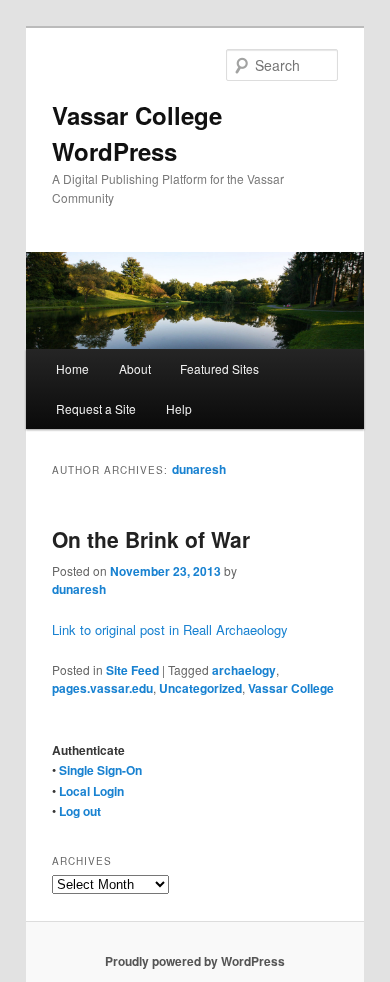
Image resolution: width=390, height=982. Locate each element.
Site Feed (132, 670)
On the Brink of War (151, 539)
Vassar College (291, 688)
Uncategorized (200, 688)
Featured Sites (219, 368)
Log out (80, 811)
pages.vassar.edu (102, 688)
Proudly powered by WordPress (195, 961)
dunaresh (199, 469)
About (135, 368)
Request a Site (96, 408)
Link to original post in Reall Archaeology (170, 629)
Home (72, 368)
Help (179, 408)
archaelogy (244, 670)
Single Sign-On (100, 770)
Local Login (91, 791)
